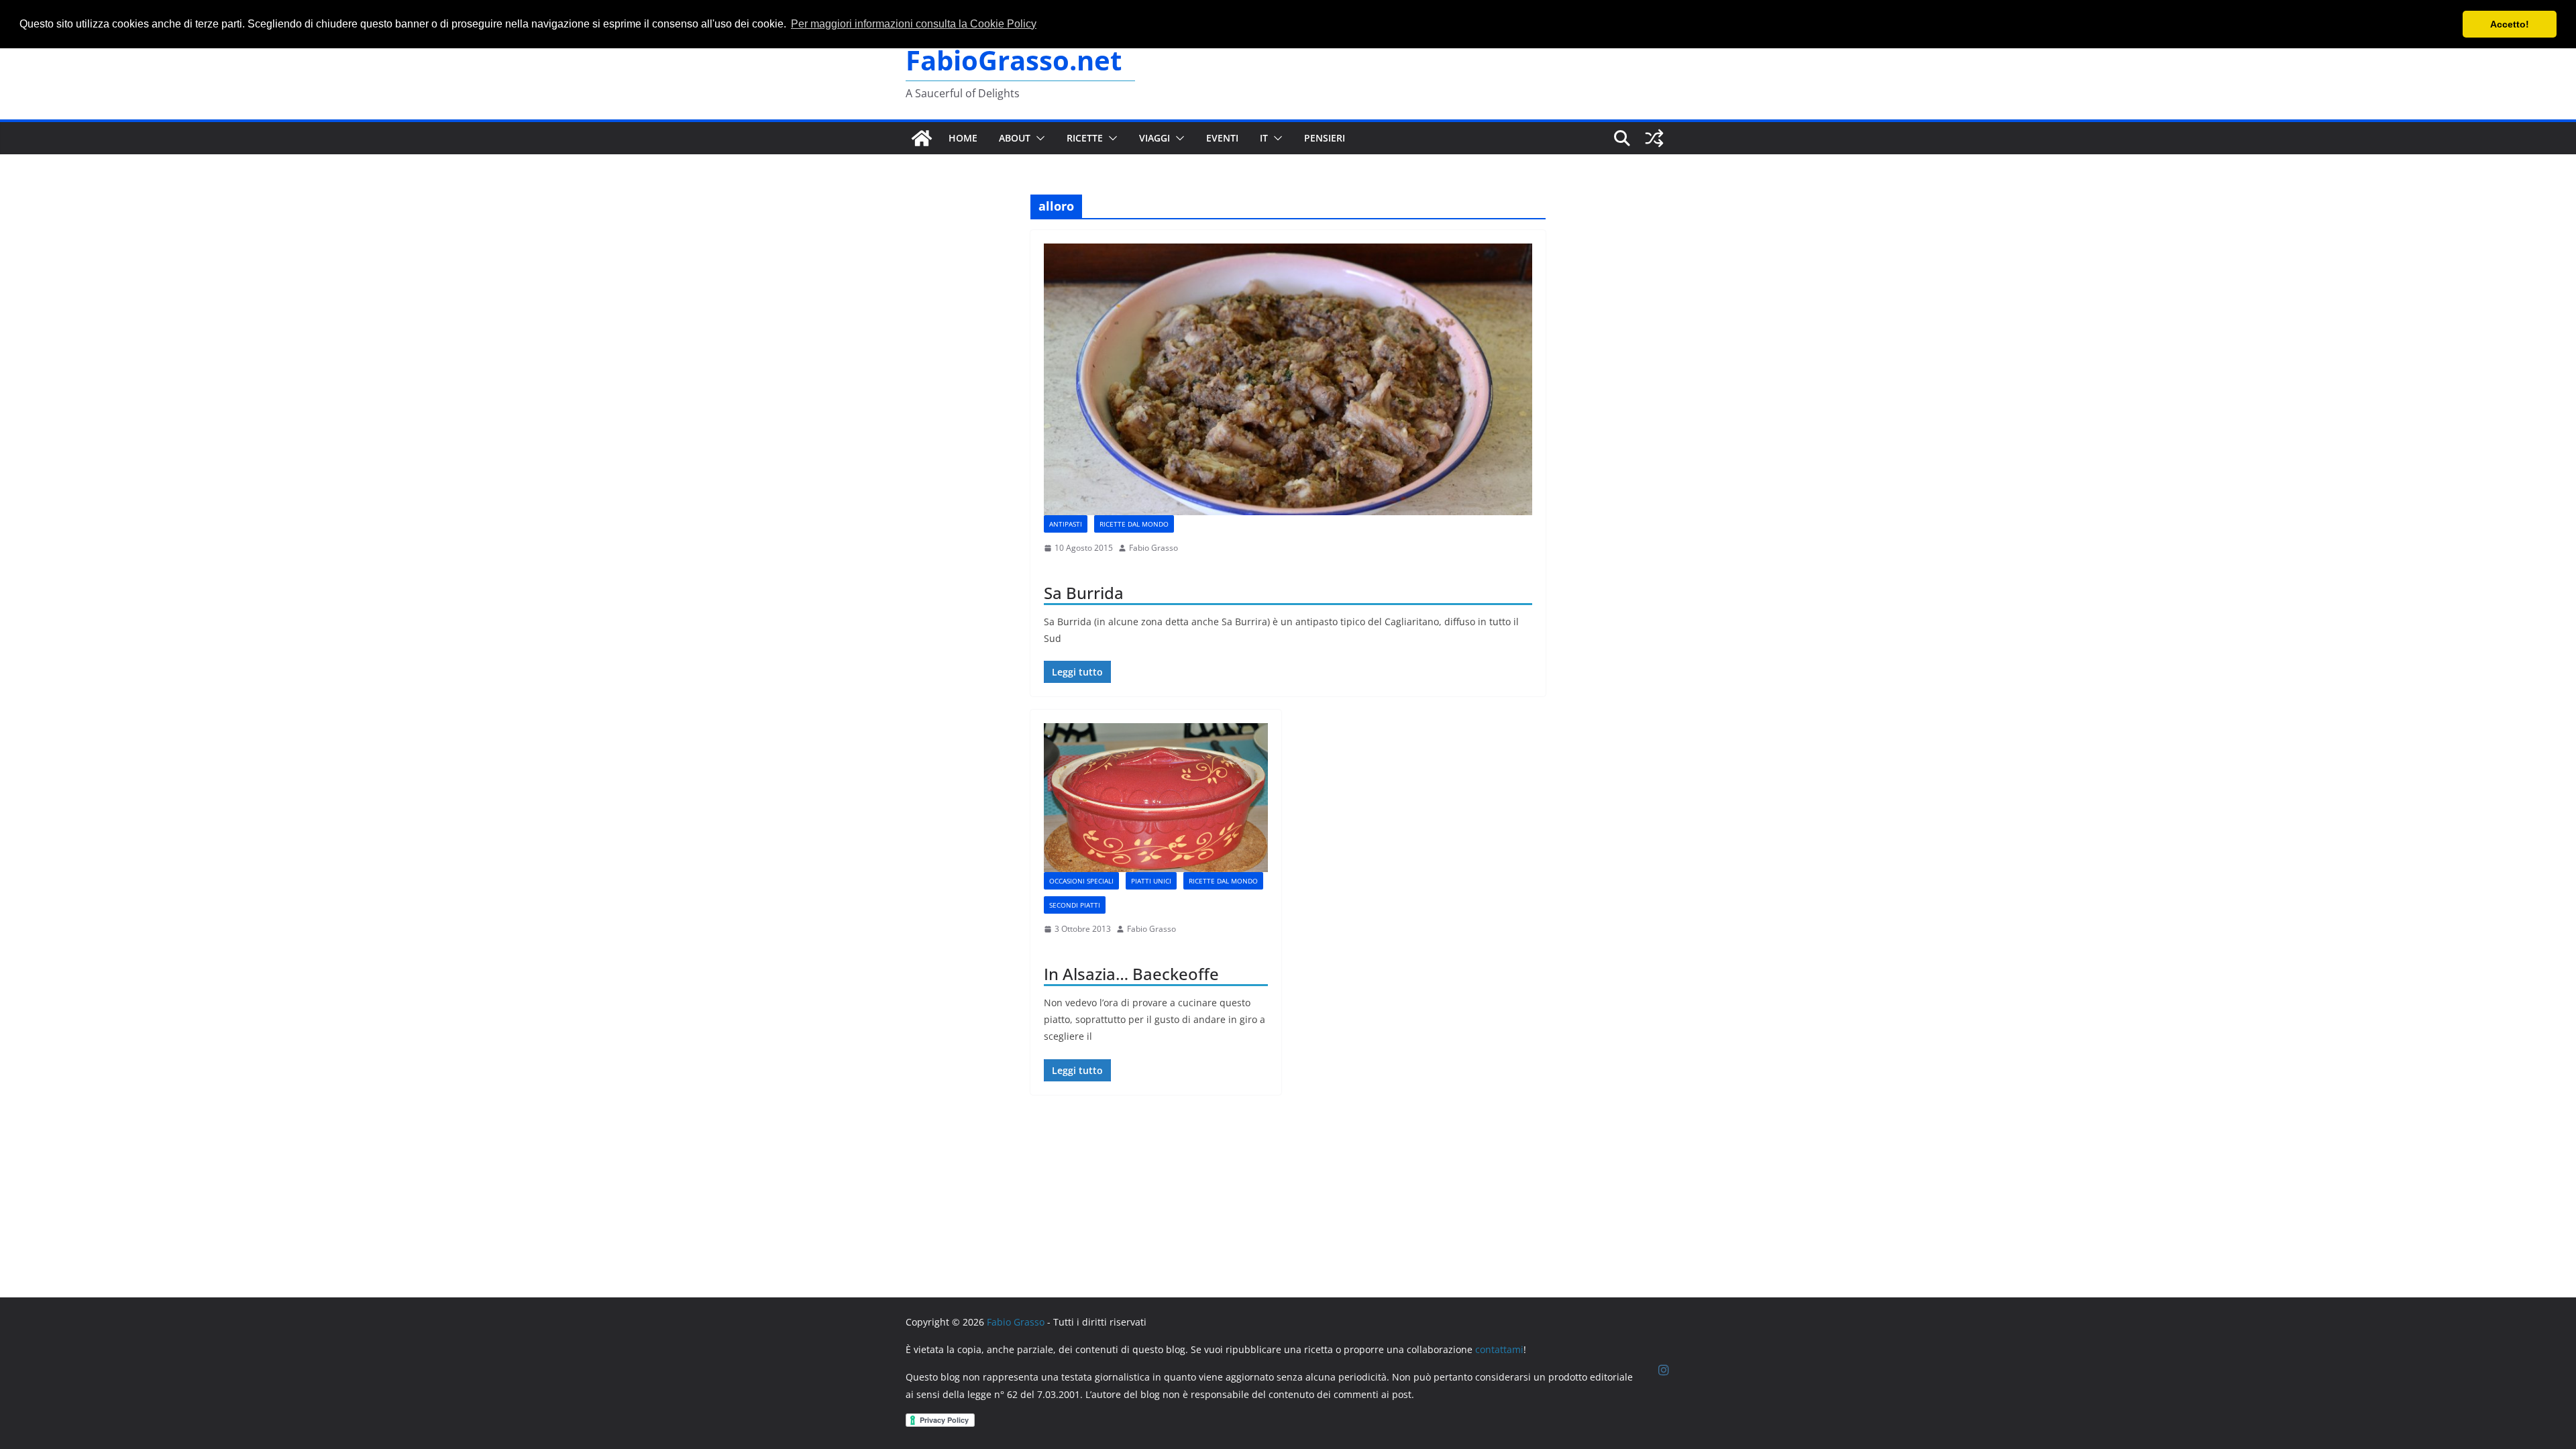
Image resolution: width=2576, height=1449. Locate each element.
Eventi (1222, 138)
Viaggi (1155, 138)
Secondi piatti (1075, 905)
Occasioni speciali (1081, 881)
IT (1264, 138)
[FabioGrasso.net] (922, 138)
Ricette (1085, 138)
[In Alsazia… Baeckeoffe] (1156, 798)
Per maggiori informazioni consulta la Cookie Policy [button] (914, 24)
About (1015, 138)
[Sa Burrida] (1288, 379)
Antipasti (1066, 524)
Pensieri (1325, 138)
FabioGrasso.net (1014, 60)
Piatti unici (1151, 881)
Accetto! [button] (2510, 24)
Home (963, 138)
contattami (1499, 1349)
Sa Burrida (1084, 593)
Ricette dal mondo (1134, 524)
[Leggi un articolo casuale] (1654, 138)
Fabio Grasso (1153, 548)
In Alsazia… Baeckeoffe (1131, 974)
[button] (1038, 138)
